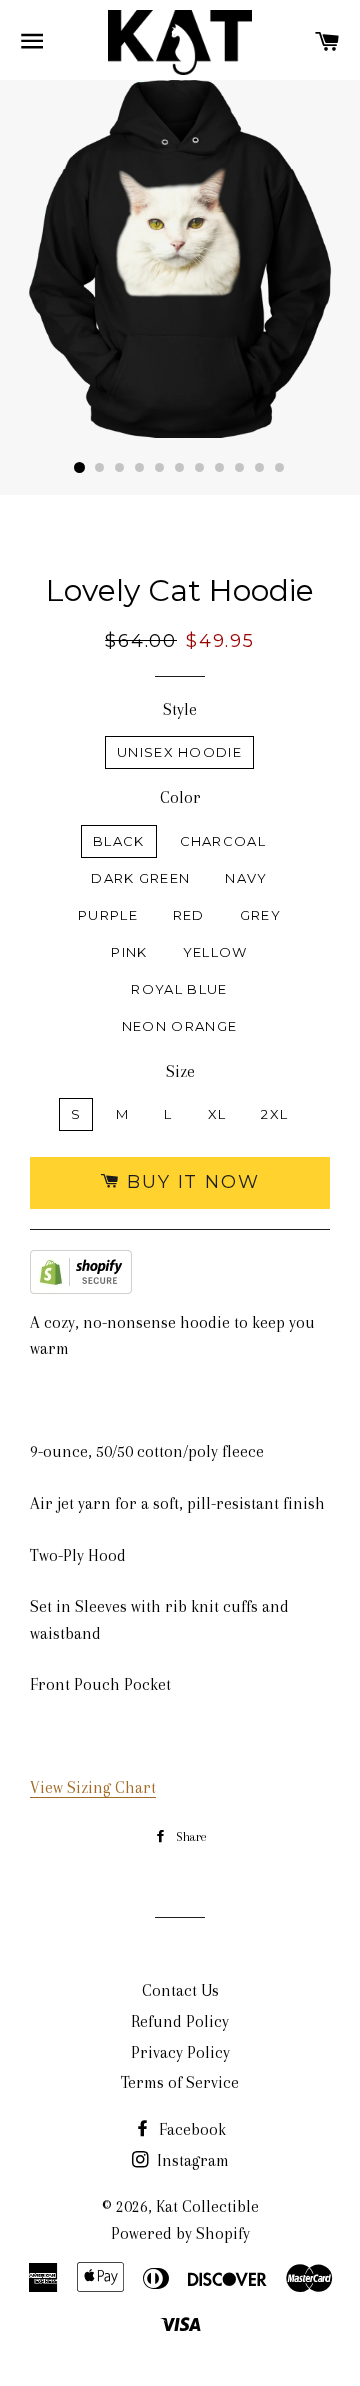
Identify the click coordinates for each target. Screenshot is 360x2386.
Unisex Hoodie (179, 752)
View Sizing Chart (93, 1787)
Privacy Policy (180, 2052)
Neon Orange (179, 1026)
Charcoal (223, 841)
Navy (246, 878)
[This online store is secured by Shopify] (81, 1276)
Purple (108, 915)
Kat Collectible (207, 2206)
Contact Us (180, 1990)
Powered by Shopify (180, 2233)
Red (189, 915)
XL (217, 1114)
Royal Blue (179, 989)
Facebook (190, 2129)
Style (180, 709)
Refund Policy (180, 2021)
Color (180, 797)
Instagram (191, 2160)
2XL (274, 1114)
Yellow (215, 952)
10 (260, 468)
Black (119, 841)
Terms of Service (180, 2082)
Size (180, 1071)
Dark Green (140, 878)
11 (280, 468)
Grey (260, 915)
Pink (129, 952)
